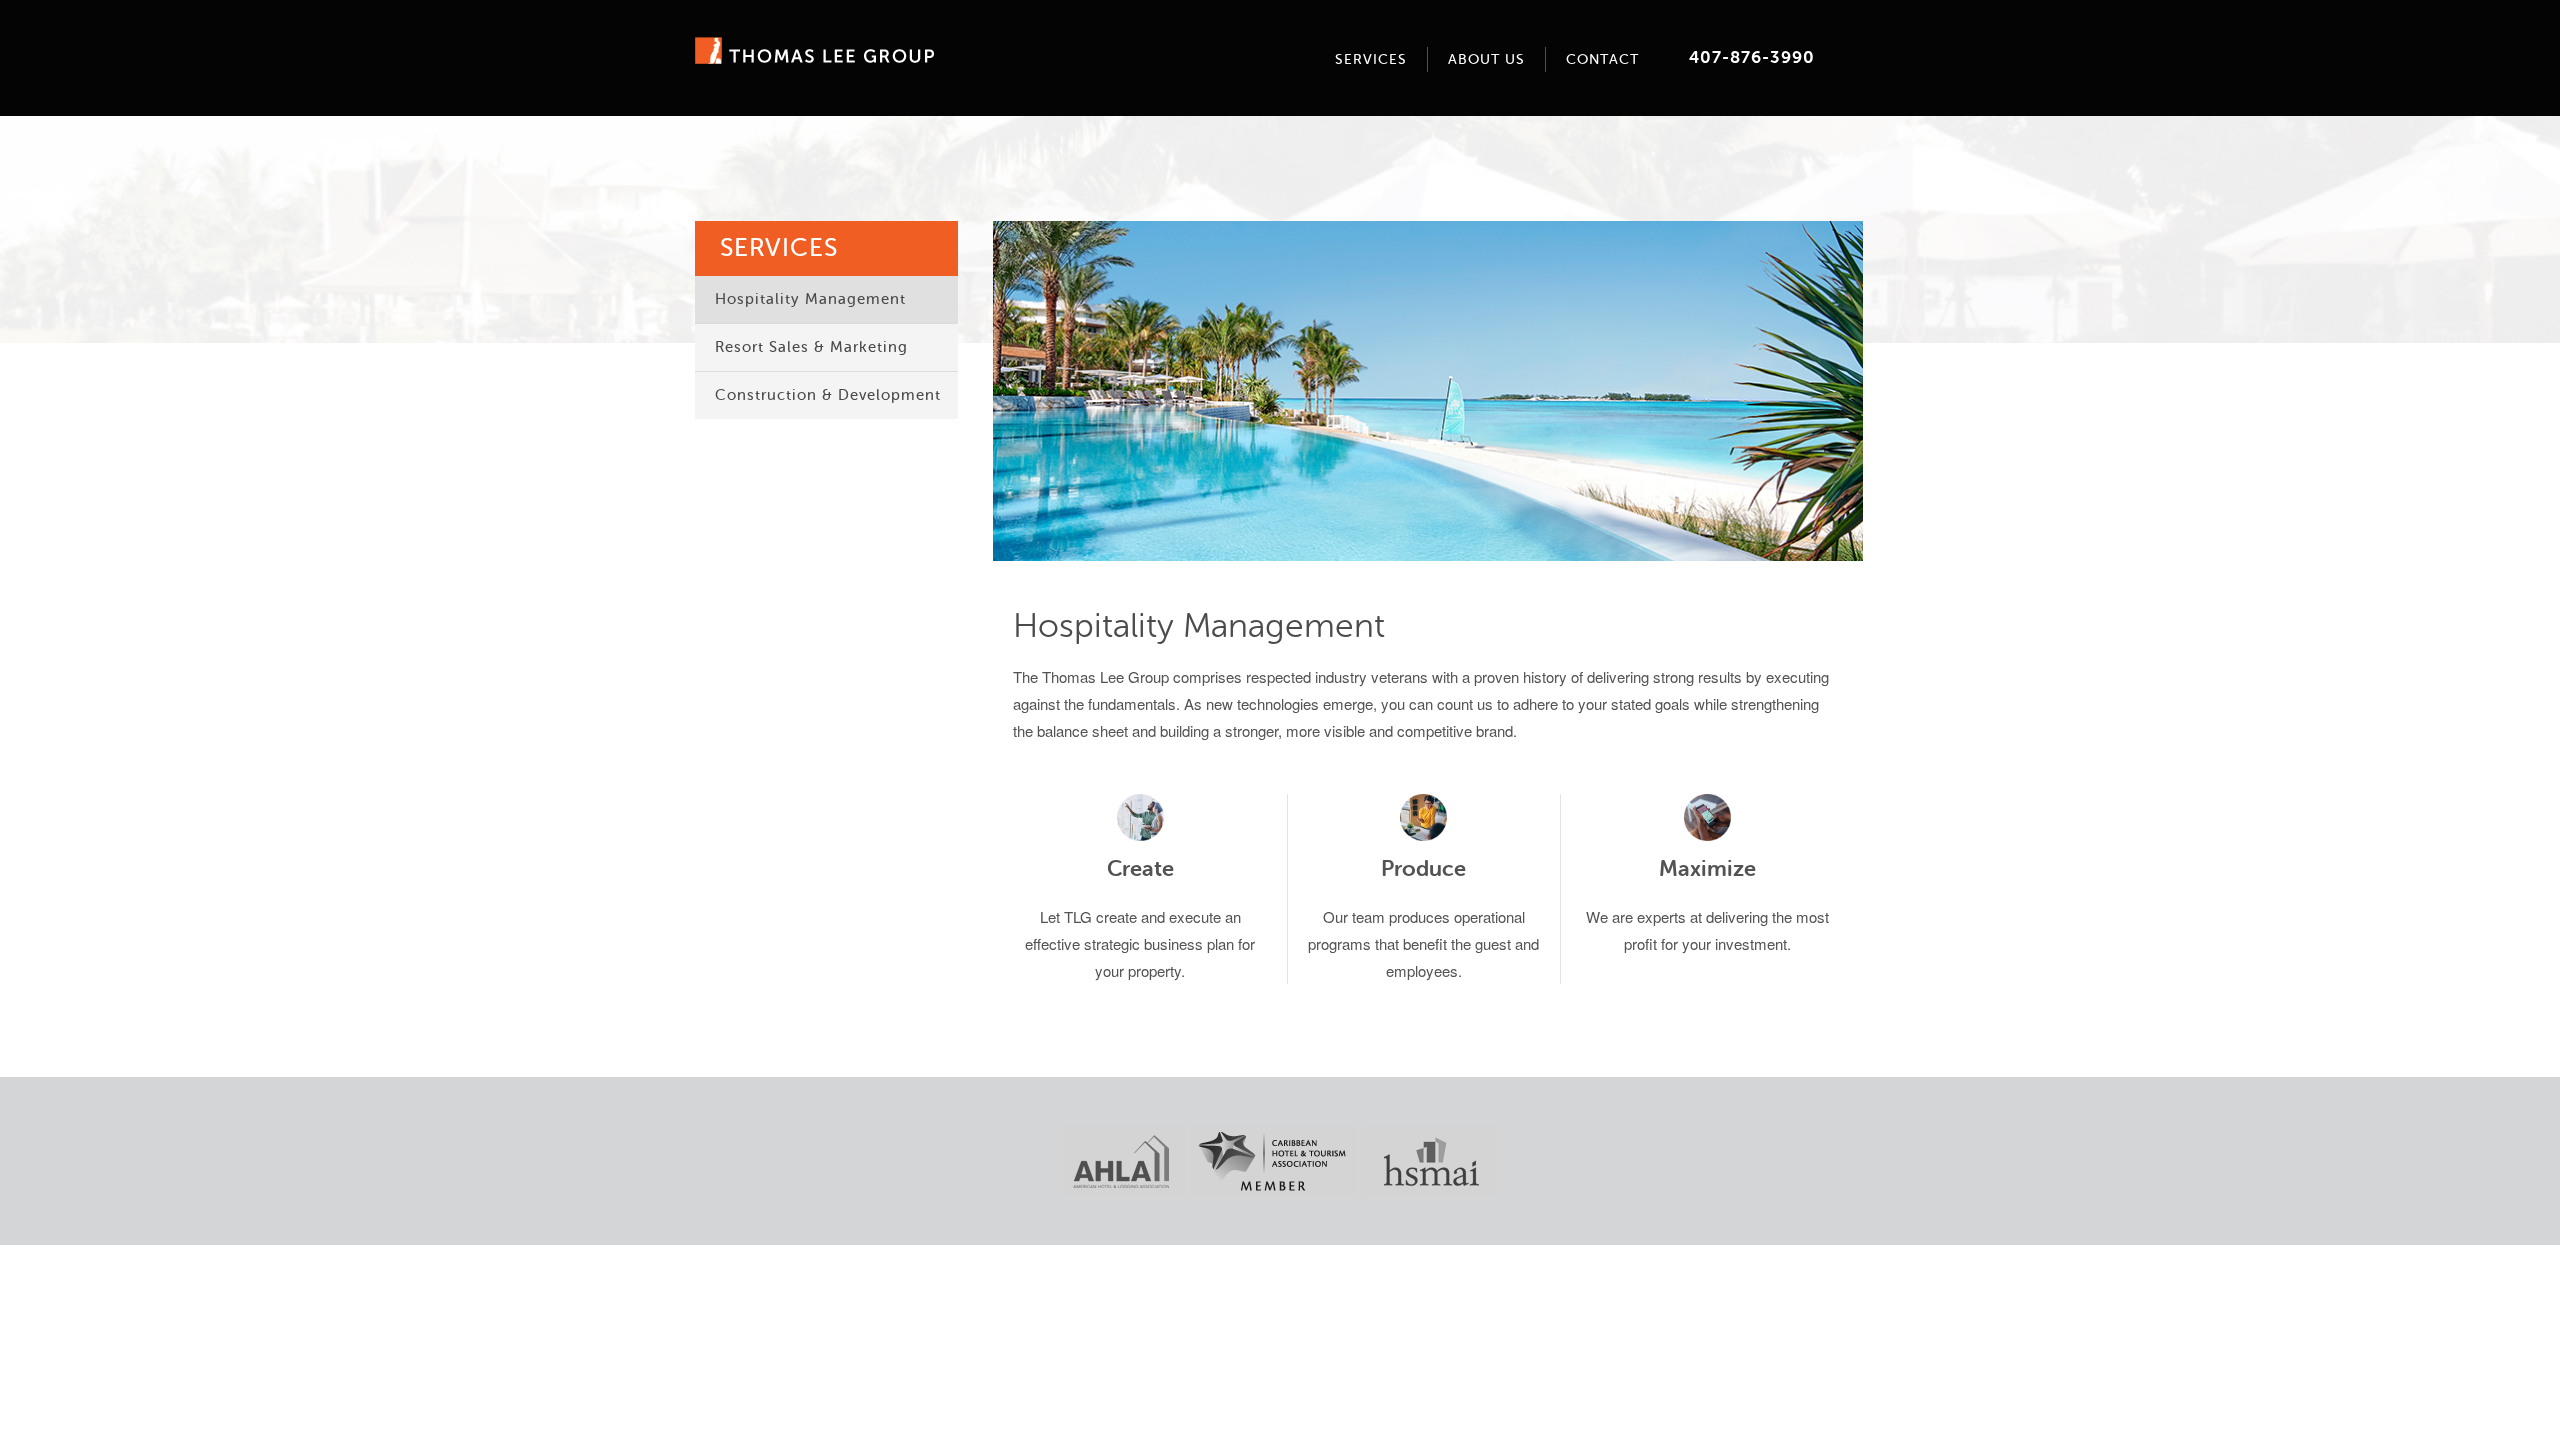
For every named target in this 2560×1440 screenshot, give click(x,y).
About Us (1486, 59)
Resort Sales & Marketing (811, 347)
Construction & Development (828, 395)
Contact (1602, 59)
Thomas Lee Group (814, 50)
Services (1371, 59)
